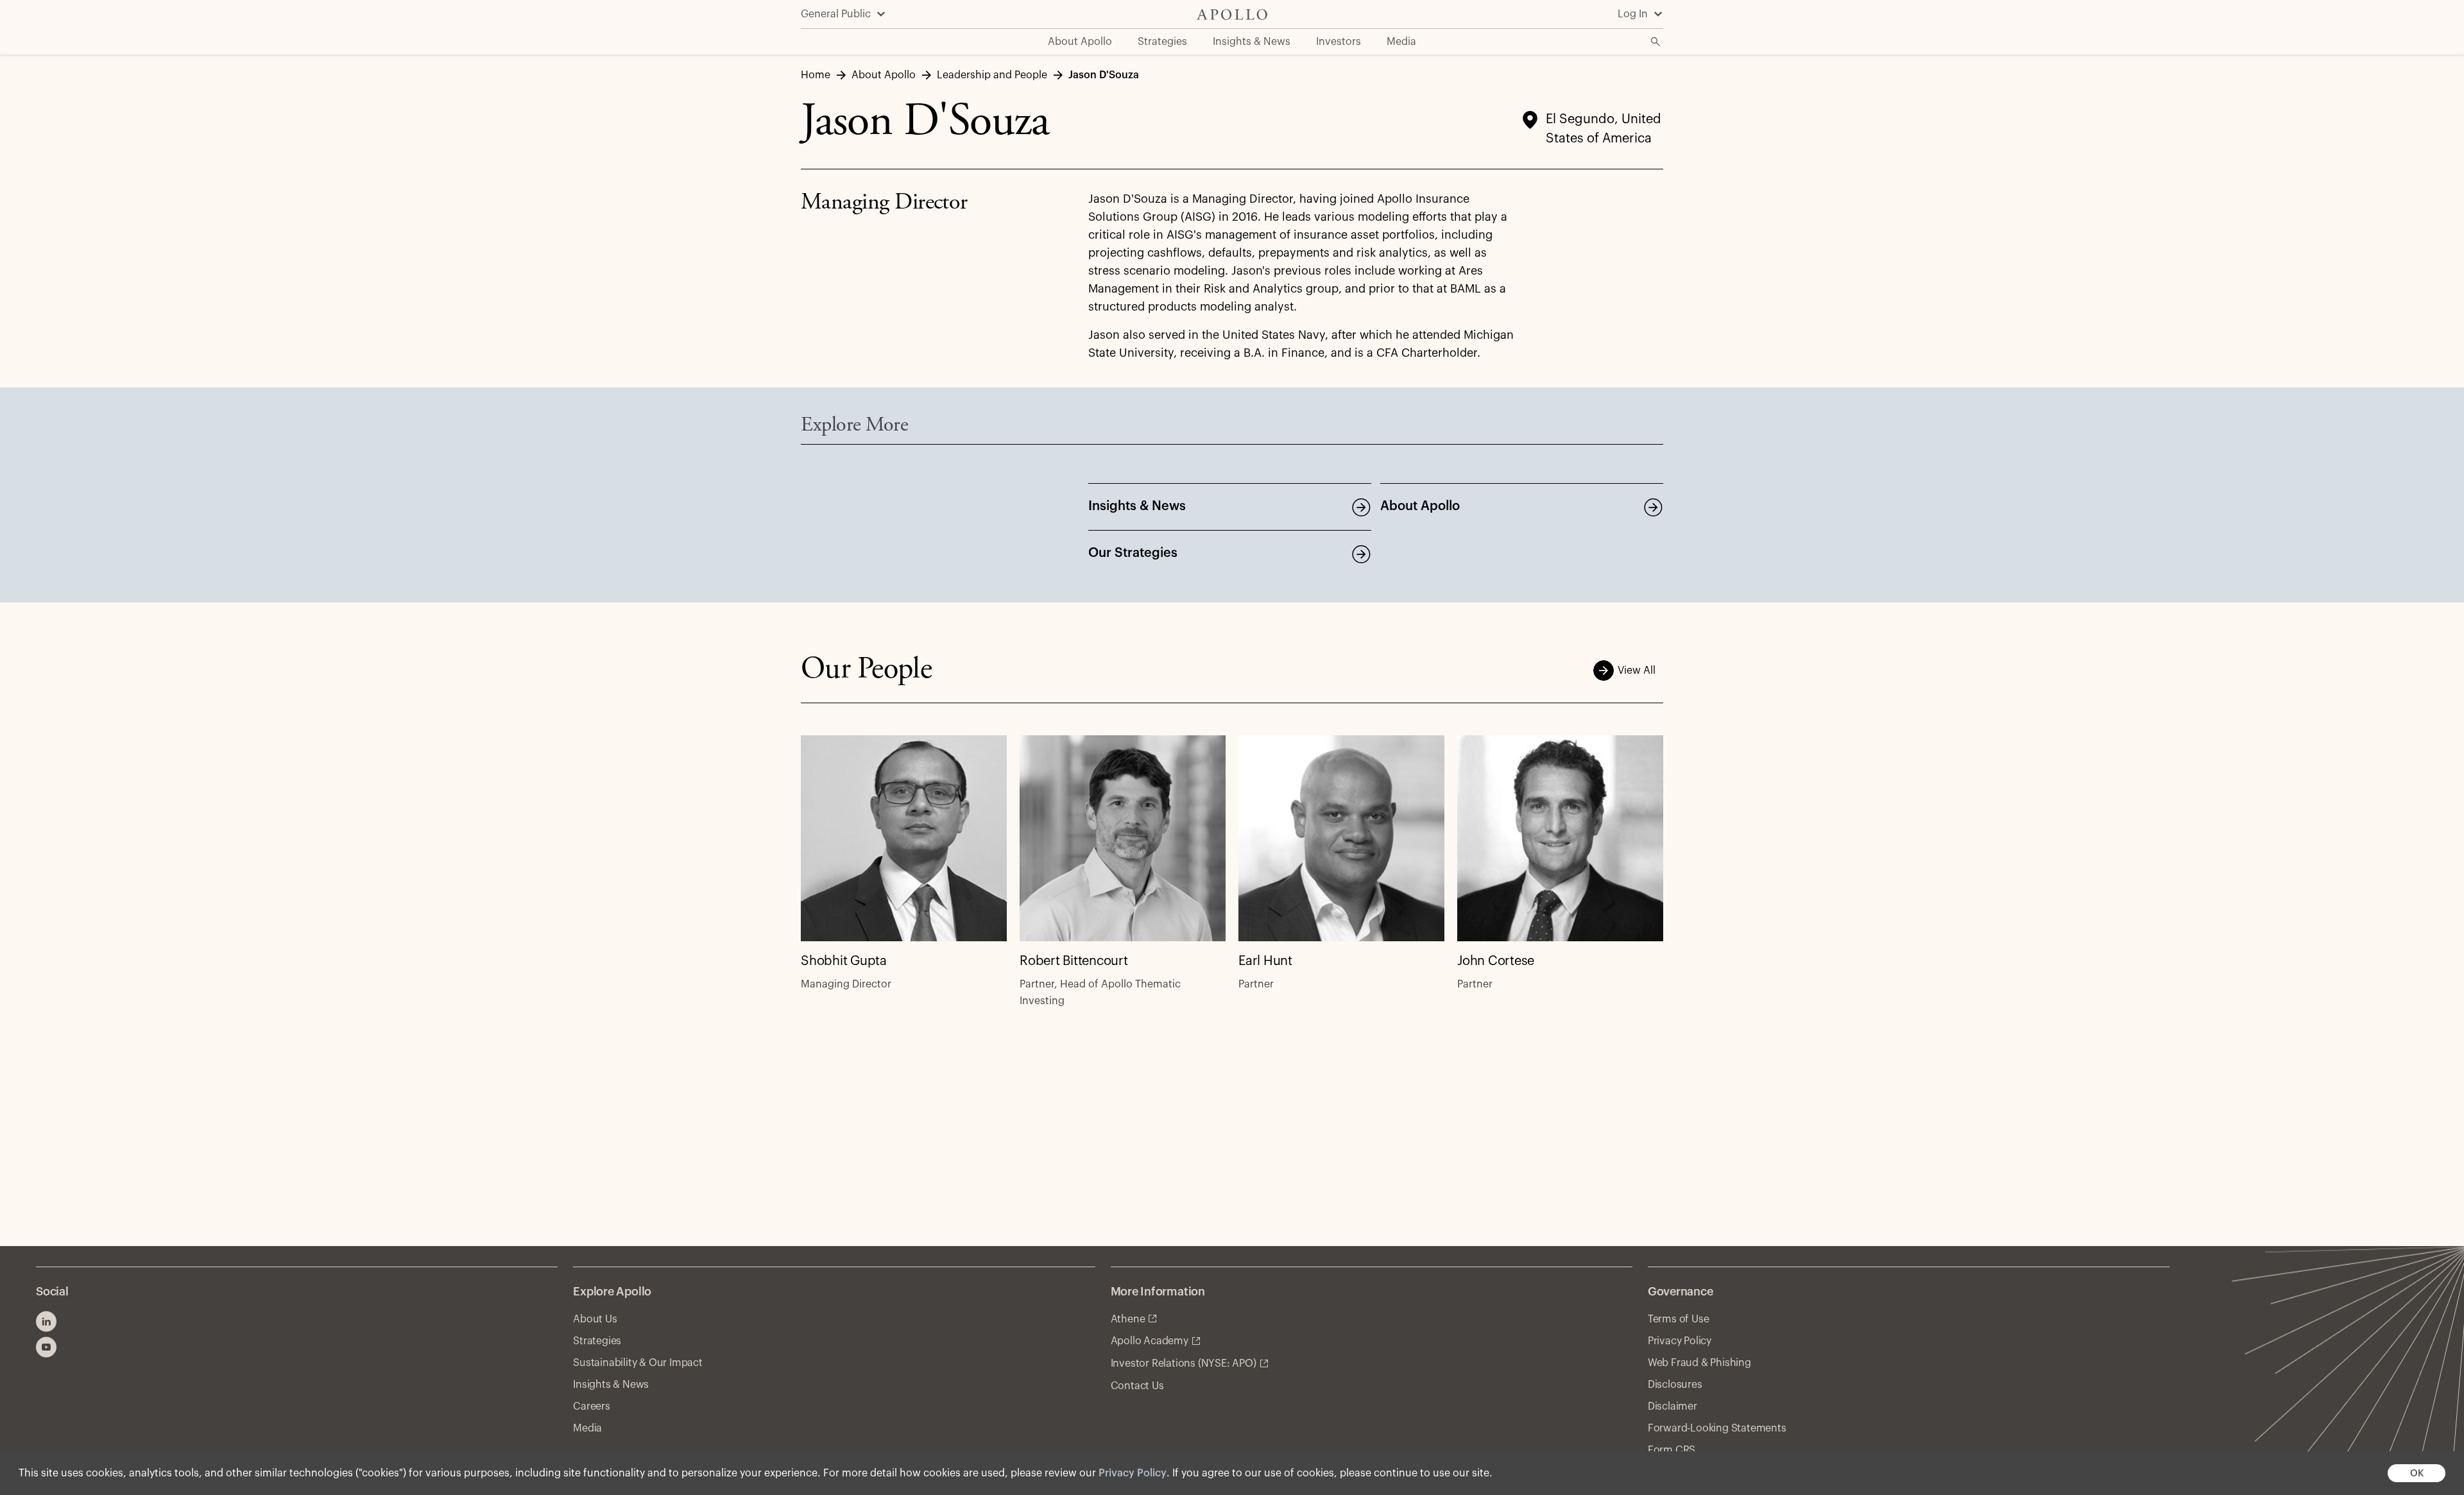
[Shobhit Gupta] (904, 838)
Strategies (597, 1341)
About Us (595, 1319)
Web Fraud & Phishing (1699, 1363)
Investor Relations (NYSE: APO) (1184, 1363)
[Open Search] (1656, 42)
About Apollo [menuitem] (1080, 42)
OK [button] (2417, 1474)
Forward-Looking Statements (1717, 1428)
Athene (1128, 1319)
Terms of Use (1679, 1319)
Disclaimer (1673, 1406)
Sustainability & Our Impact (638, 1363)
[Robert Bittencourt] (1123, 838)
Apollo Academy (1150, 1341)
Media (587, 1428)
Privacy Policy (1133, 1473)
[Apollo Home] (1232, 14)
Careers (592, 1406)
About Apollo (1420, 506)
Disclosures (1675, 1385)
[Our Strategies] (1361, 554)
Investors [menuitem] (1339, 42)
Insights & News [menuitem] (1252, 42)
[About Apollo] (1653, 507)
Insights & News (1137, 506)
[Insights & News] (1361, 507)
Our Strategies (1133, 553)
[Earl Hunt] (1341, 838)
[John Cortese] (1560, 838)
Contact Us (1137, 1386)
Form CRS (1672, 1450)
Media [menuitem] (1401, 42)
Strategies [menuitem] (1162, 42)
